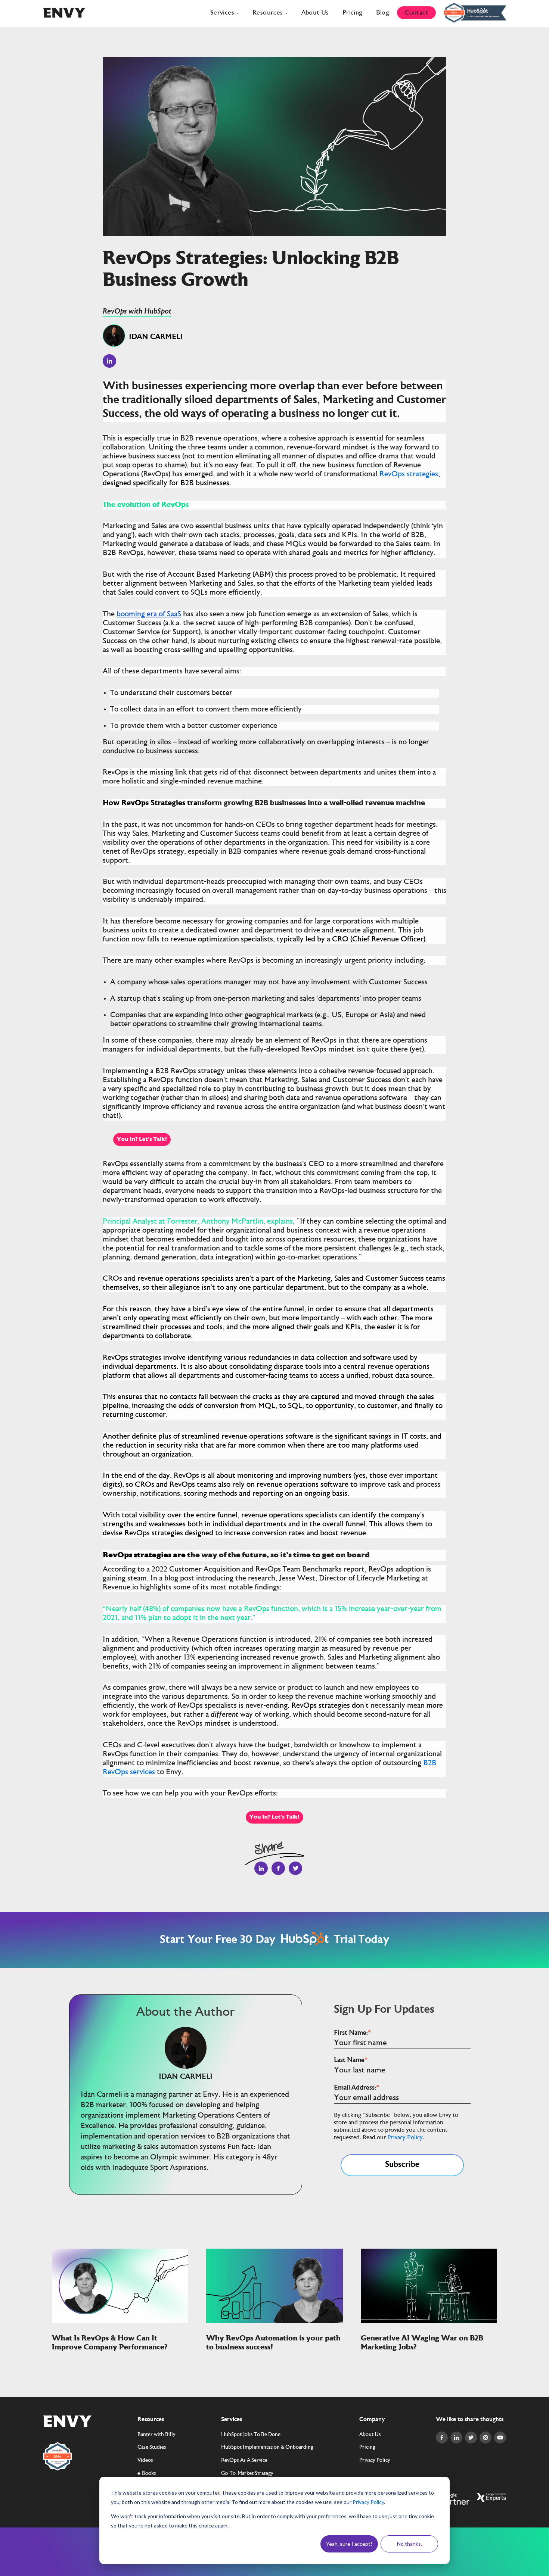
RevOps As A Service (244, 2461)
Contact (416, 13)
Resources (268, 13)
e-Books (147, 2474)
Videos (145, 2461)
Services (222, 13)
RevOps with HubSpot (137, 312)
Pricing (353, 13)
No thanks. (410, 2544)
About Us (315, 13)
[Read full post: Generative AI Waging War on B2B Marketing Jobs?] (429, 2321)
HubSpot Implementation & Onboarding (267, 2448)
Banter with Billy (156, 2435)
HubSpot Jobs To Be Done (251, 2435)
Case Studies (152, 2448)
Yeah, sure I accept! (349, 2544)
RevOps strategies (409, 474)
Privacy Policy (368, 2502)
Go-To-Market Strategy (247, 2474)
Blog (383, 13)
